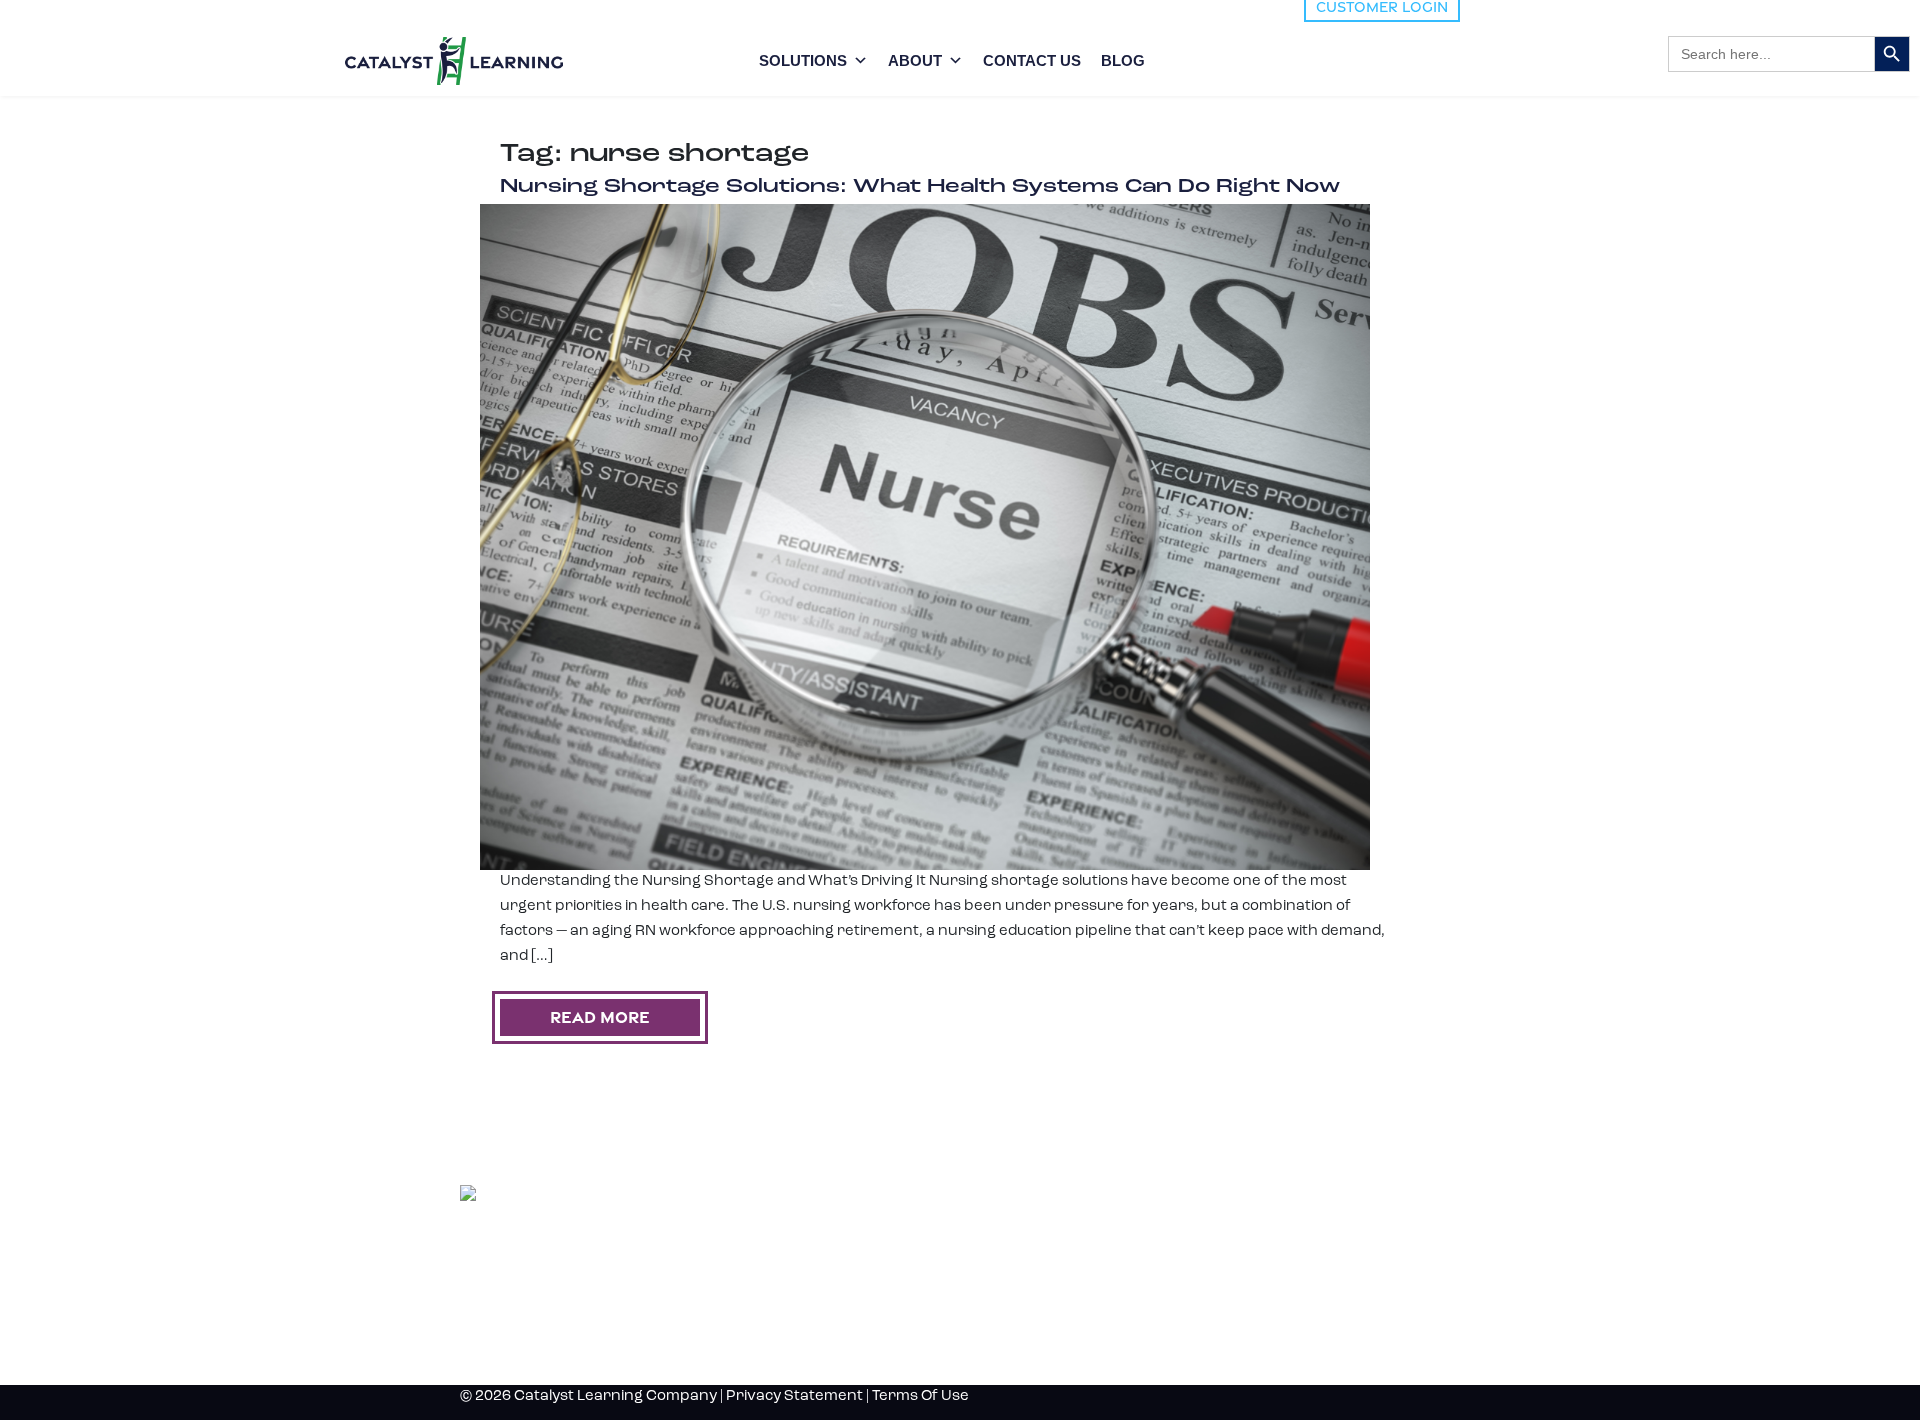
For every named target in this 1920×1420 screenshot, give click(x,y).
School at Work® (998, 1260)
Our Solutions (1033, 1193)
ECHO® (978, 1280)
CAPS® (977, 1300)
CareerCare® (990, 1320)
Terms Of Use (920, 1396)
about (915, 60)
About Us (1257, 1227)
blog (1123, 60)
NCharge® (984, 1220)
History (1249, 1260)
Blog (1232, 1194)
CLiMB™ (980, 1240)
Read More (600, 1017)
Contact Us (1032, 60)
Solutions (803, 60)
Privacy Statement (794, 1396)
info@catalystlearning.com (556, 1339)
